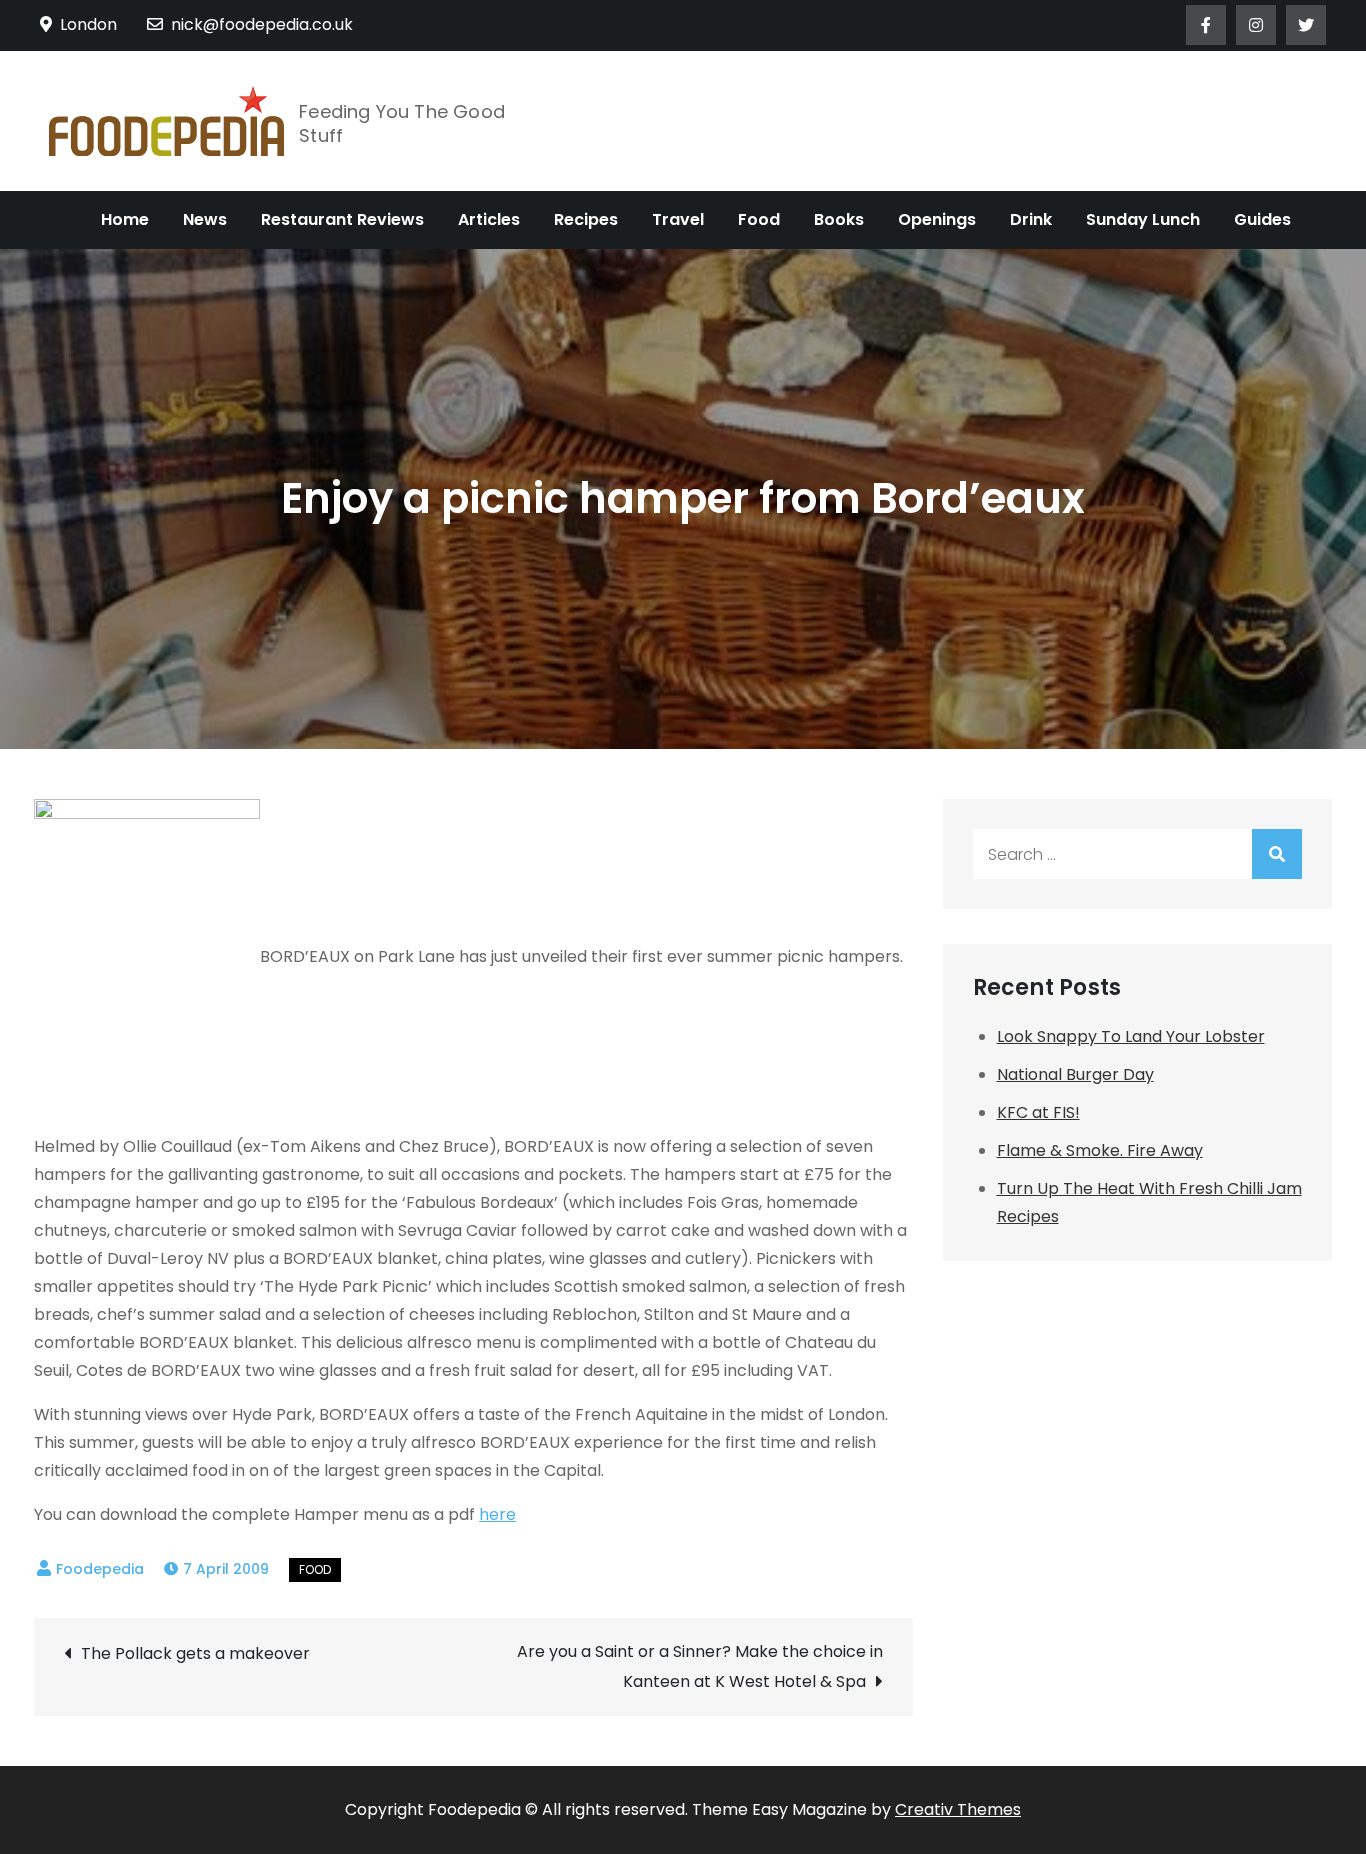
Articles (489, 219)
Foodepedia (100, 1569)
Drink (1031, 219)
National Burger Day (1075, 1074)
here (497, 1514)
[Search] (1277, 854)
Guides (1262, 219)
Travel (678, 219)
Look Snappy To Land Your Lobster (1131, 1036)
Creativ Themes (958, 1809)
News (205, 219)
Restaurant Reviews (342, 219)
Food (759, 219)
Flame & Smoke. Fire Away (1100, 1150)
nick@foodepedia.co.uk (262, 24)
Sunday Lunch (1143, 219)
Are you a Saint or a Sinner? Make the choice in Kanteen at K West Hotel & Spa (699, 1666)
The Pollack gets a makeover (195, 1653)
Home (125, 219)
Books (839, 219)
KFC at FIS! (1038, 1112)
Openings (937, 219)
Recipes (586, 219)
